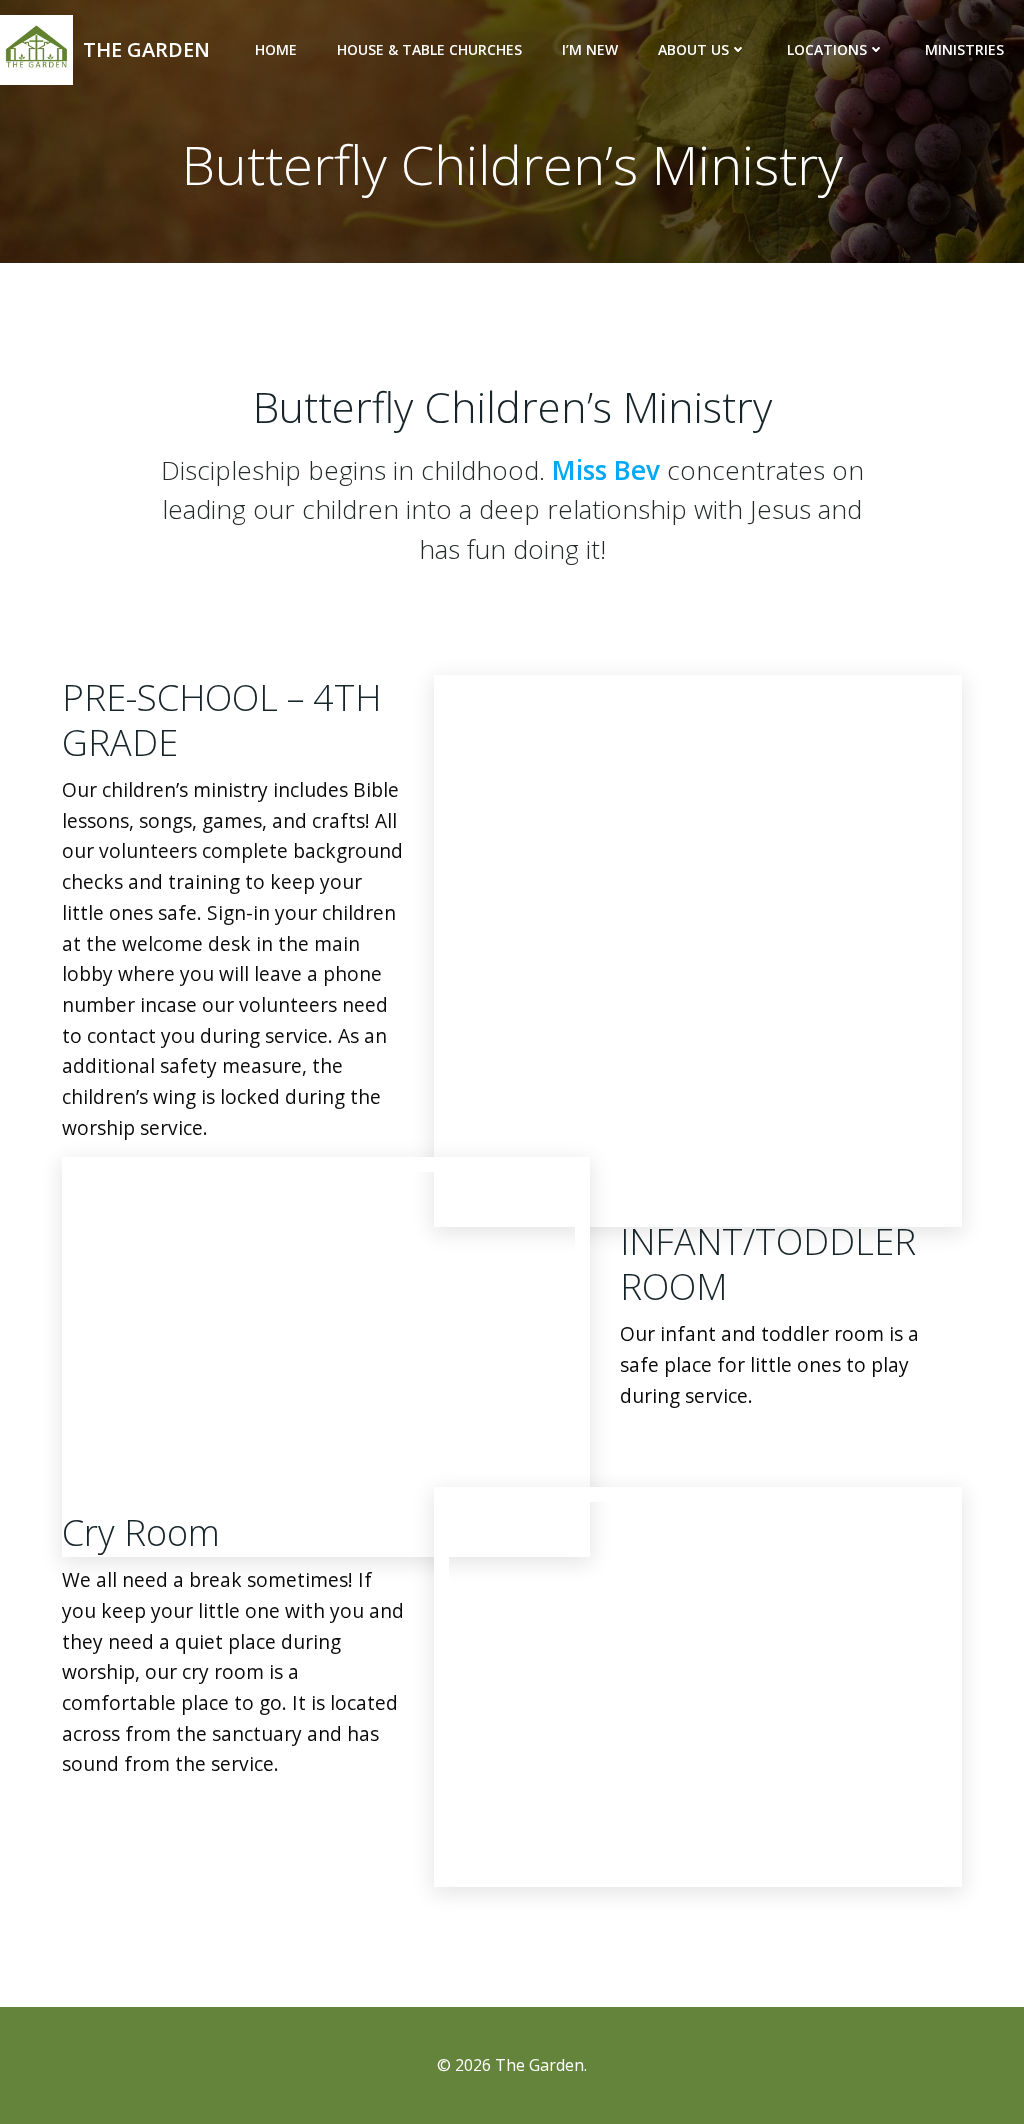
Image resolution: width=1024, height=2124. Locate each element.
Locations (827, 49)
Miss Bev (606, 470)
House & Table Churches (429, 49)
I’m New (590, 49)
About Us (693, 49)
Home (276, 49)
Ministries (964, 49)
